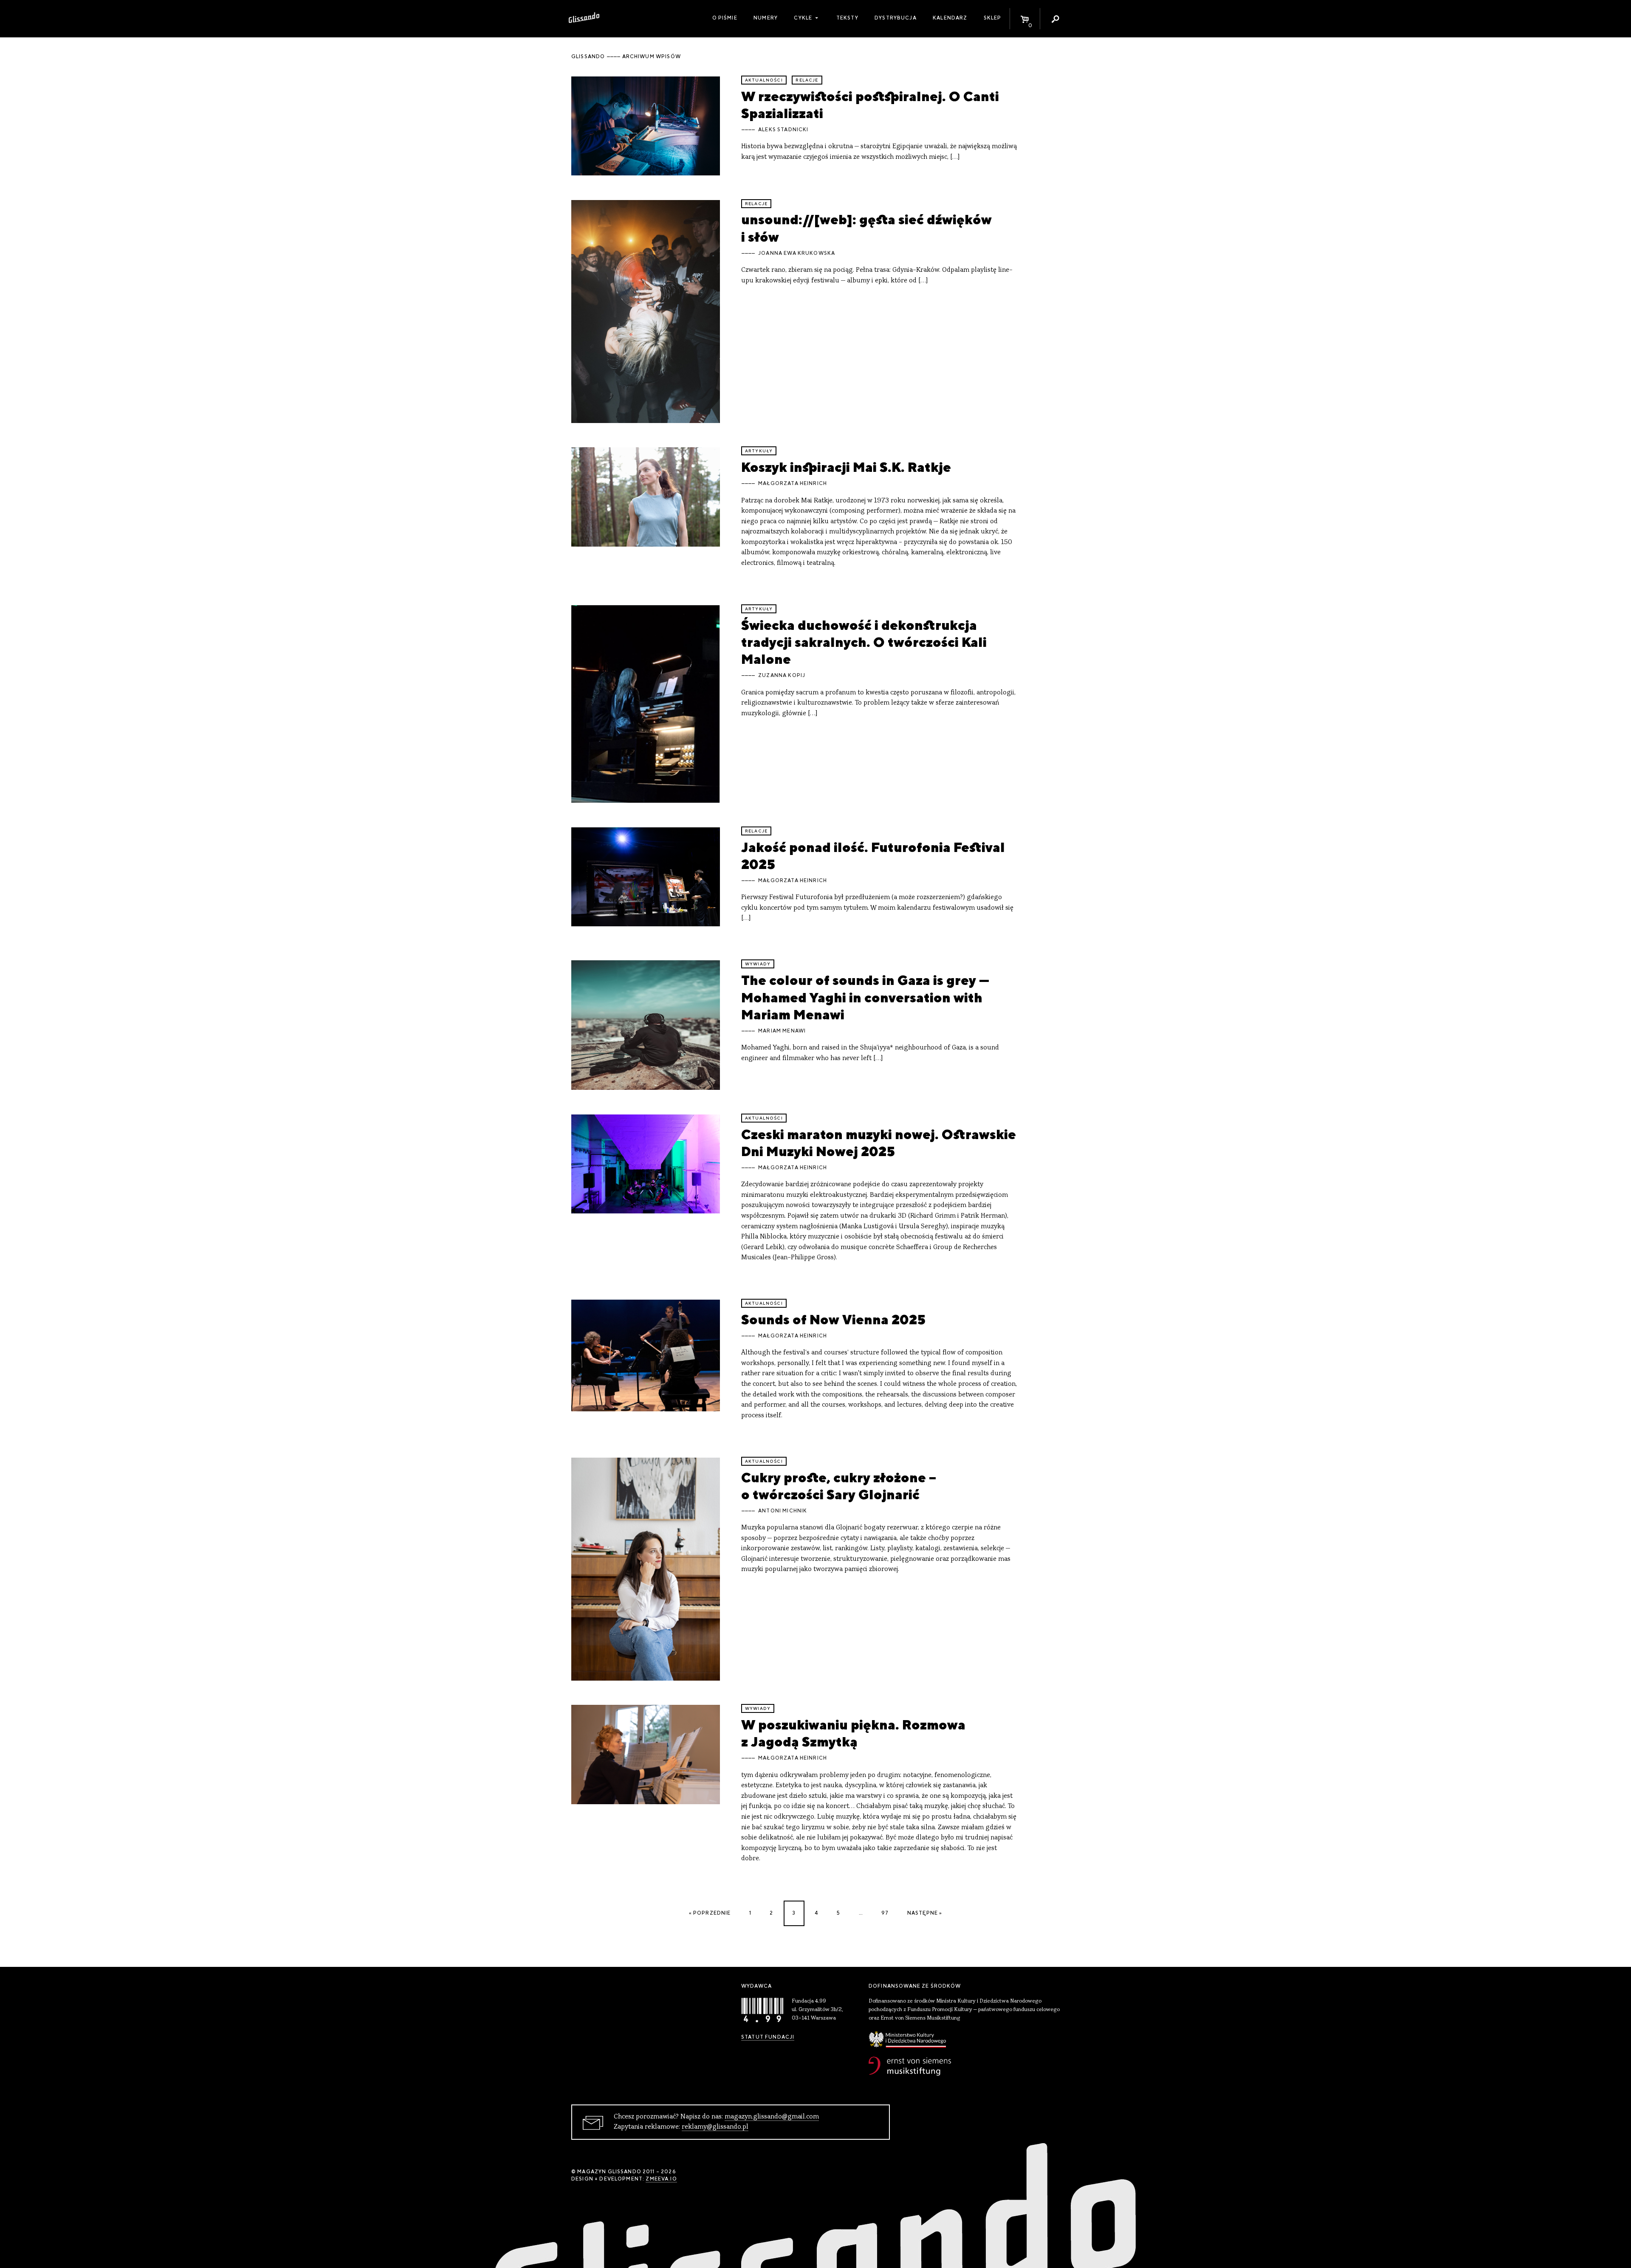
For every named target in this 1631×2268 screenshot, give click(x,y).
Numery (766, 18)
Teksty (847, 18)
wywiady (758, 964)
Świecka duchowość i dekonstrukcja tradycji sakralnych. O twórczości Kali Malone (864, 642)
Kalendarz (950, 18)
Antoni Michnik (783, 1511)
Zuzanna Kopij (782, 675)
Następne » (925, 1913)
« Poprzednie (710, 1913)
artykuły (759, 451)
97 (885, 1913)
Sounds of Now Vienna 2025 (833, 1319)
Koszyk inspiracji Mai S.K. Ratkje (846, 467)
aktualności (764, 80)
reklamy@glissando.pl (715, 2127)
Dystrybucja (896, 18)
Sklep (993, 18)
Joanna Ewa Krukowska (797, 253)
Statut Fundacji (768, 2037)
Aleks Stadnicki (783, 130)
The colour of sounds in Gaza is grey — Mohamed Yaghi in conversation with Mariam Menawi (865, 997)
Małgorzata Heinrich (793, 483)
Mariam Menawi (782, 1031)
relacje (807, 80)
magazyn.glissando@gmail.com (772, 2117)
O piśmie (725, 18)
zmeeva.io (661, 2179)
